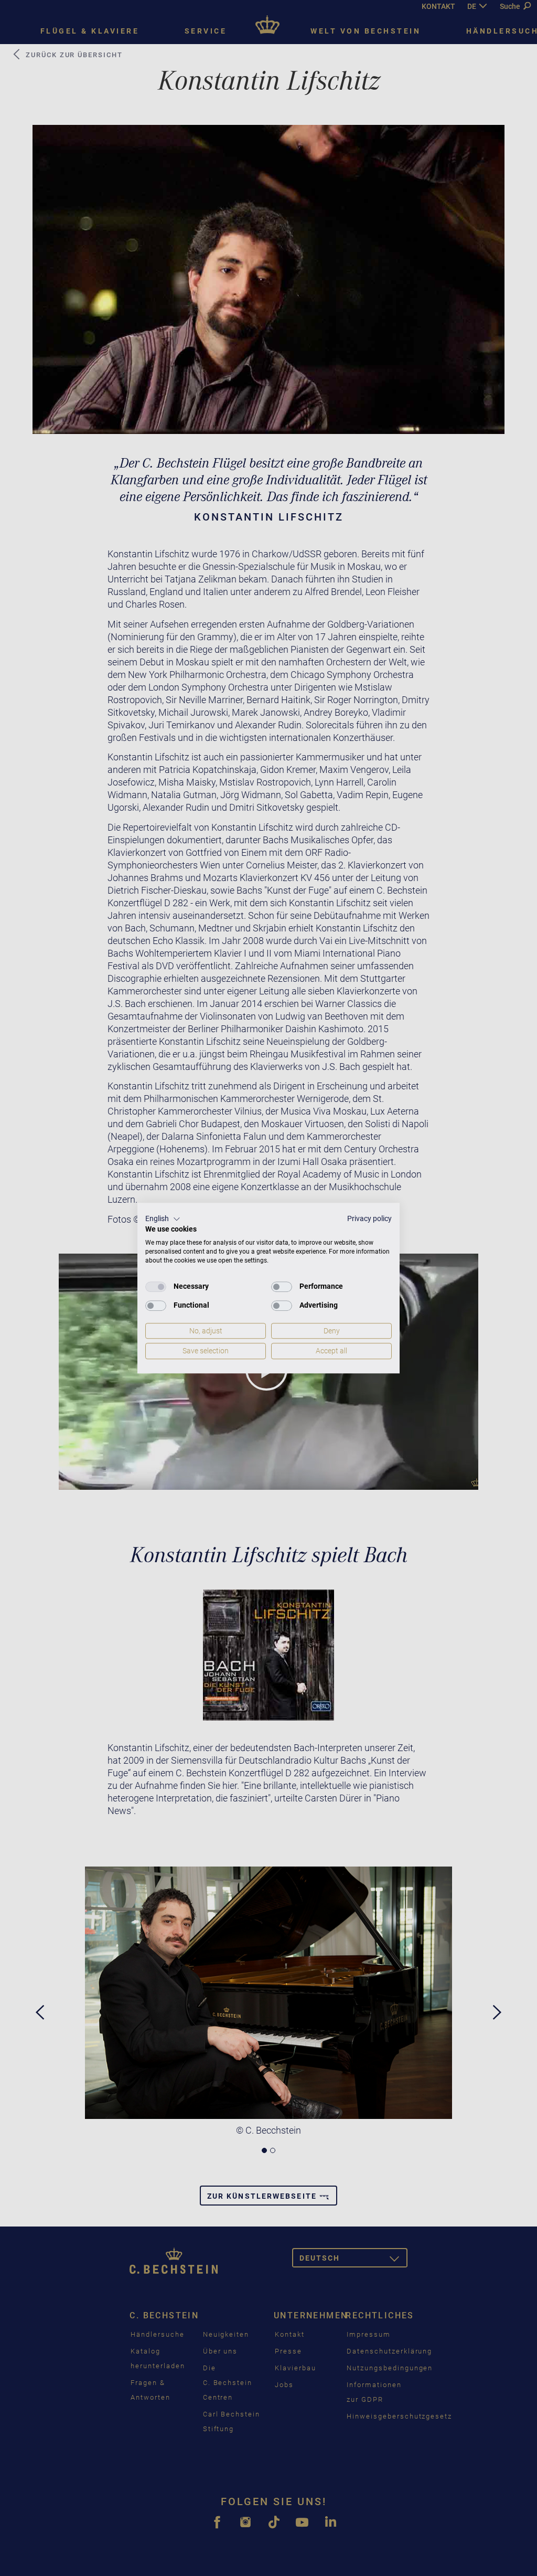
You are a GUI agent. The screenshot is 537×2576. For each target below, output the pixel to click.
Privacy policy (369, 1218)
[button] (163, 1219)
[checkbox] (156, 1287)
